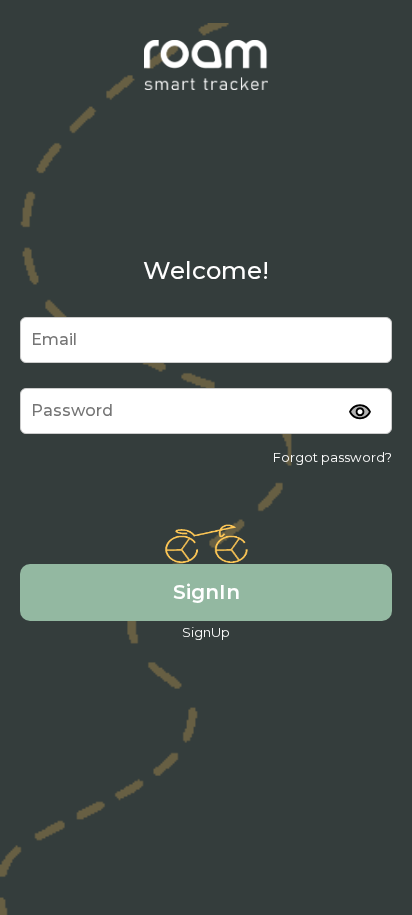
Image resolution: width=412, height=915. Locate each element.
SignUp (206, 632)
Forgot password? (332, 457)
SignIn (206, 591)
